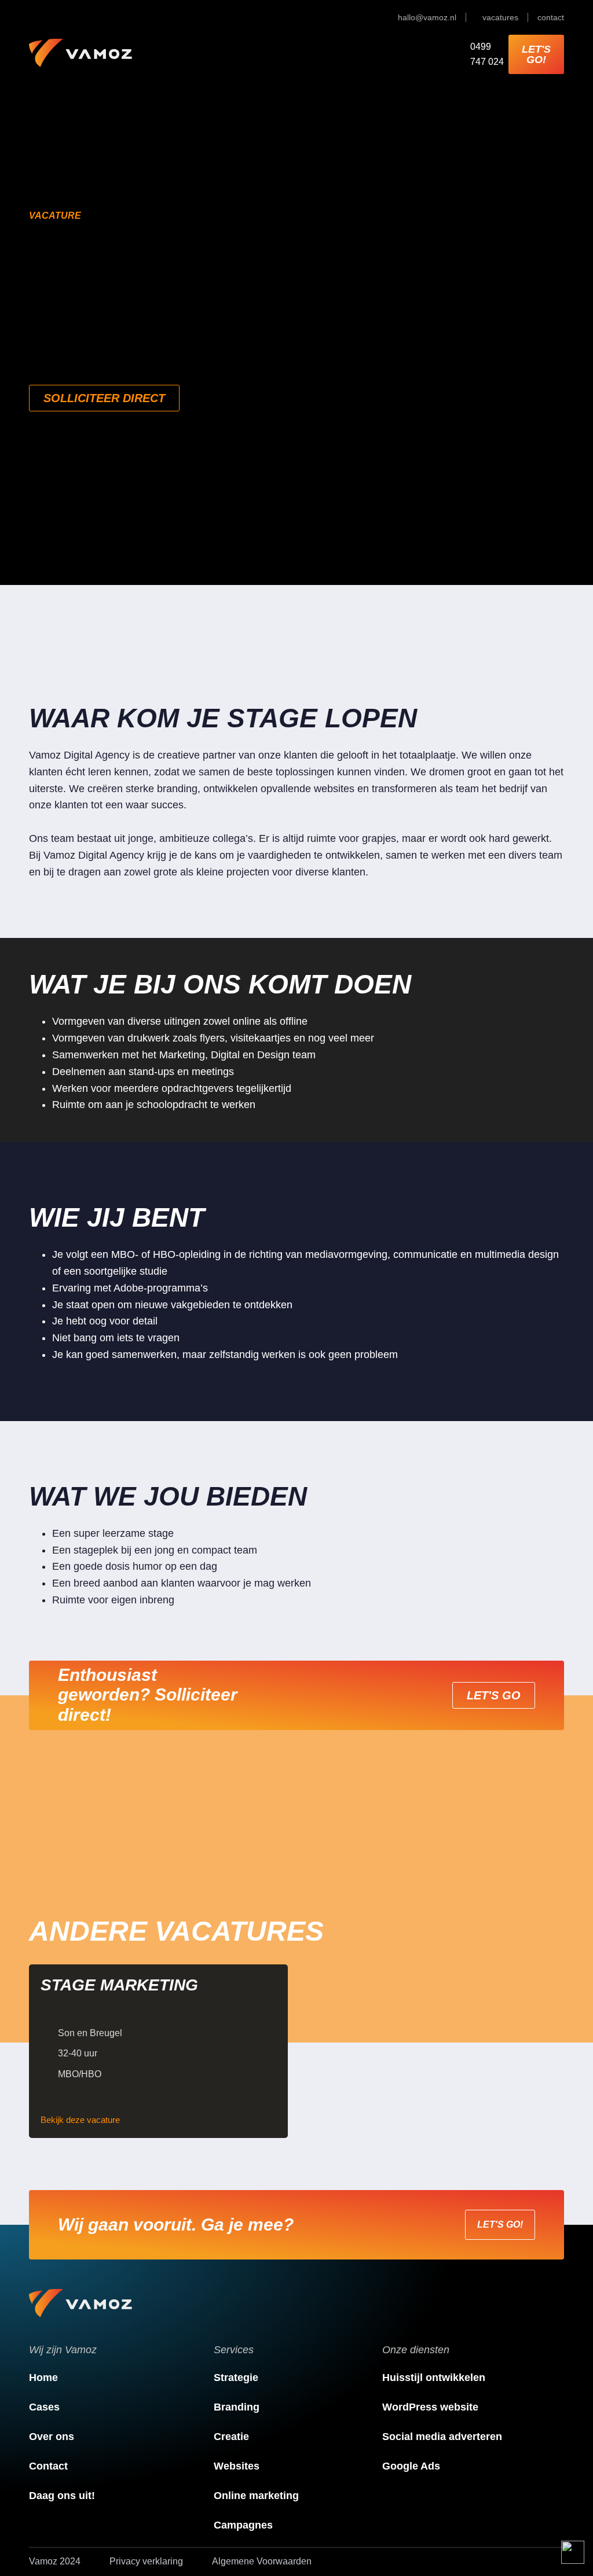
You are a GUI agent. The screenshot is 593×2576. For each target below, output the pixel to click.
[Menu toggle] (276, 54)
